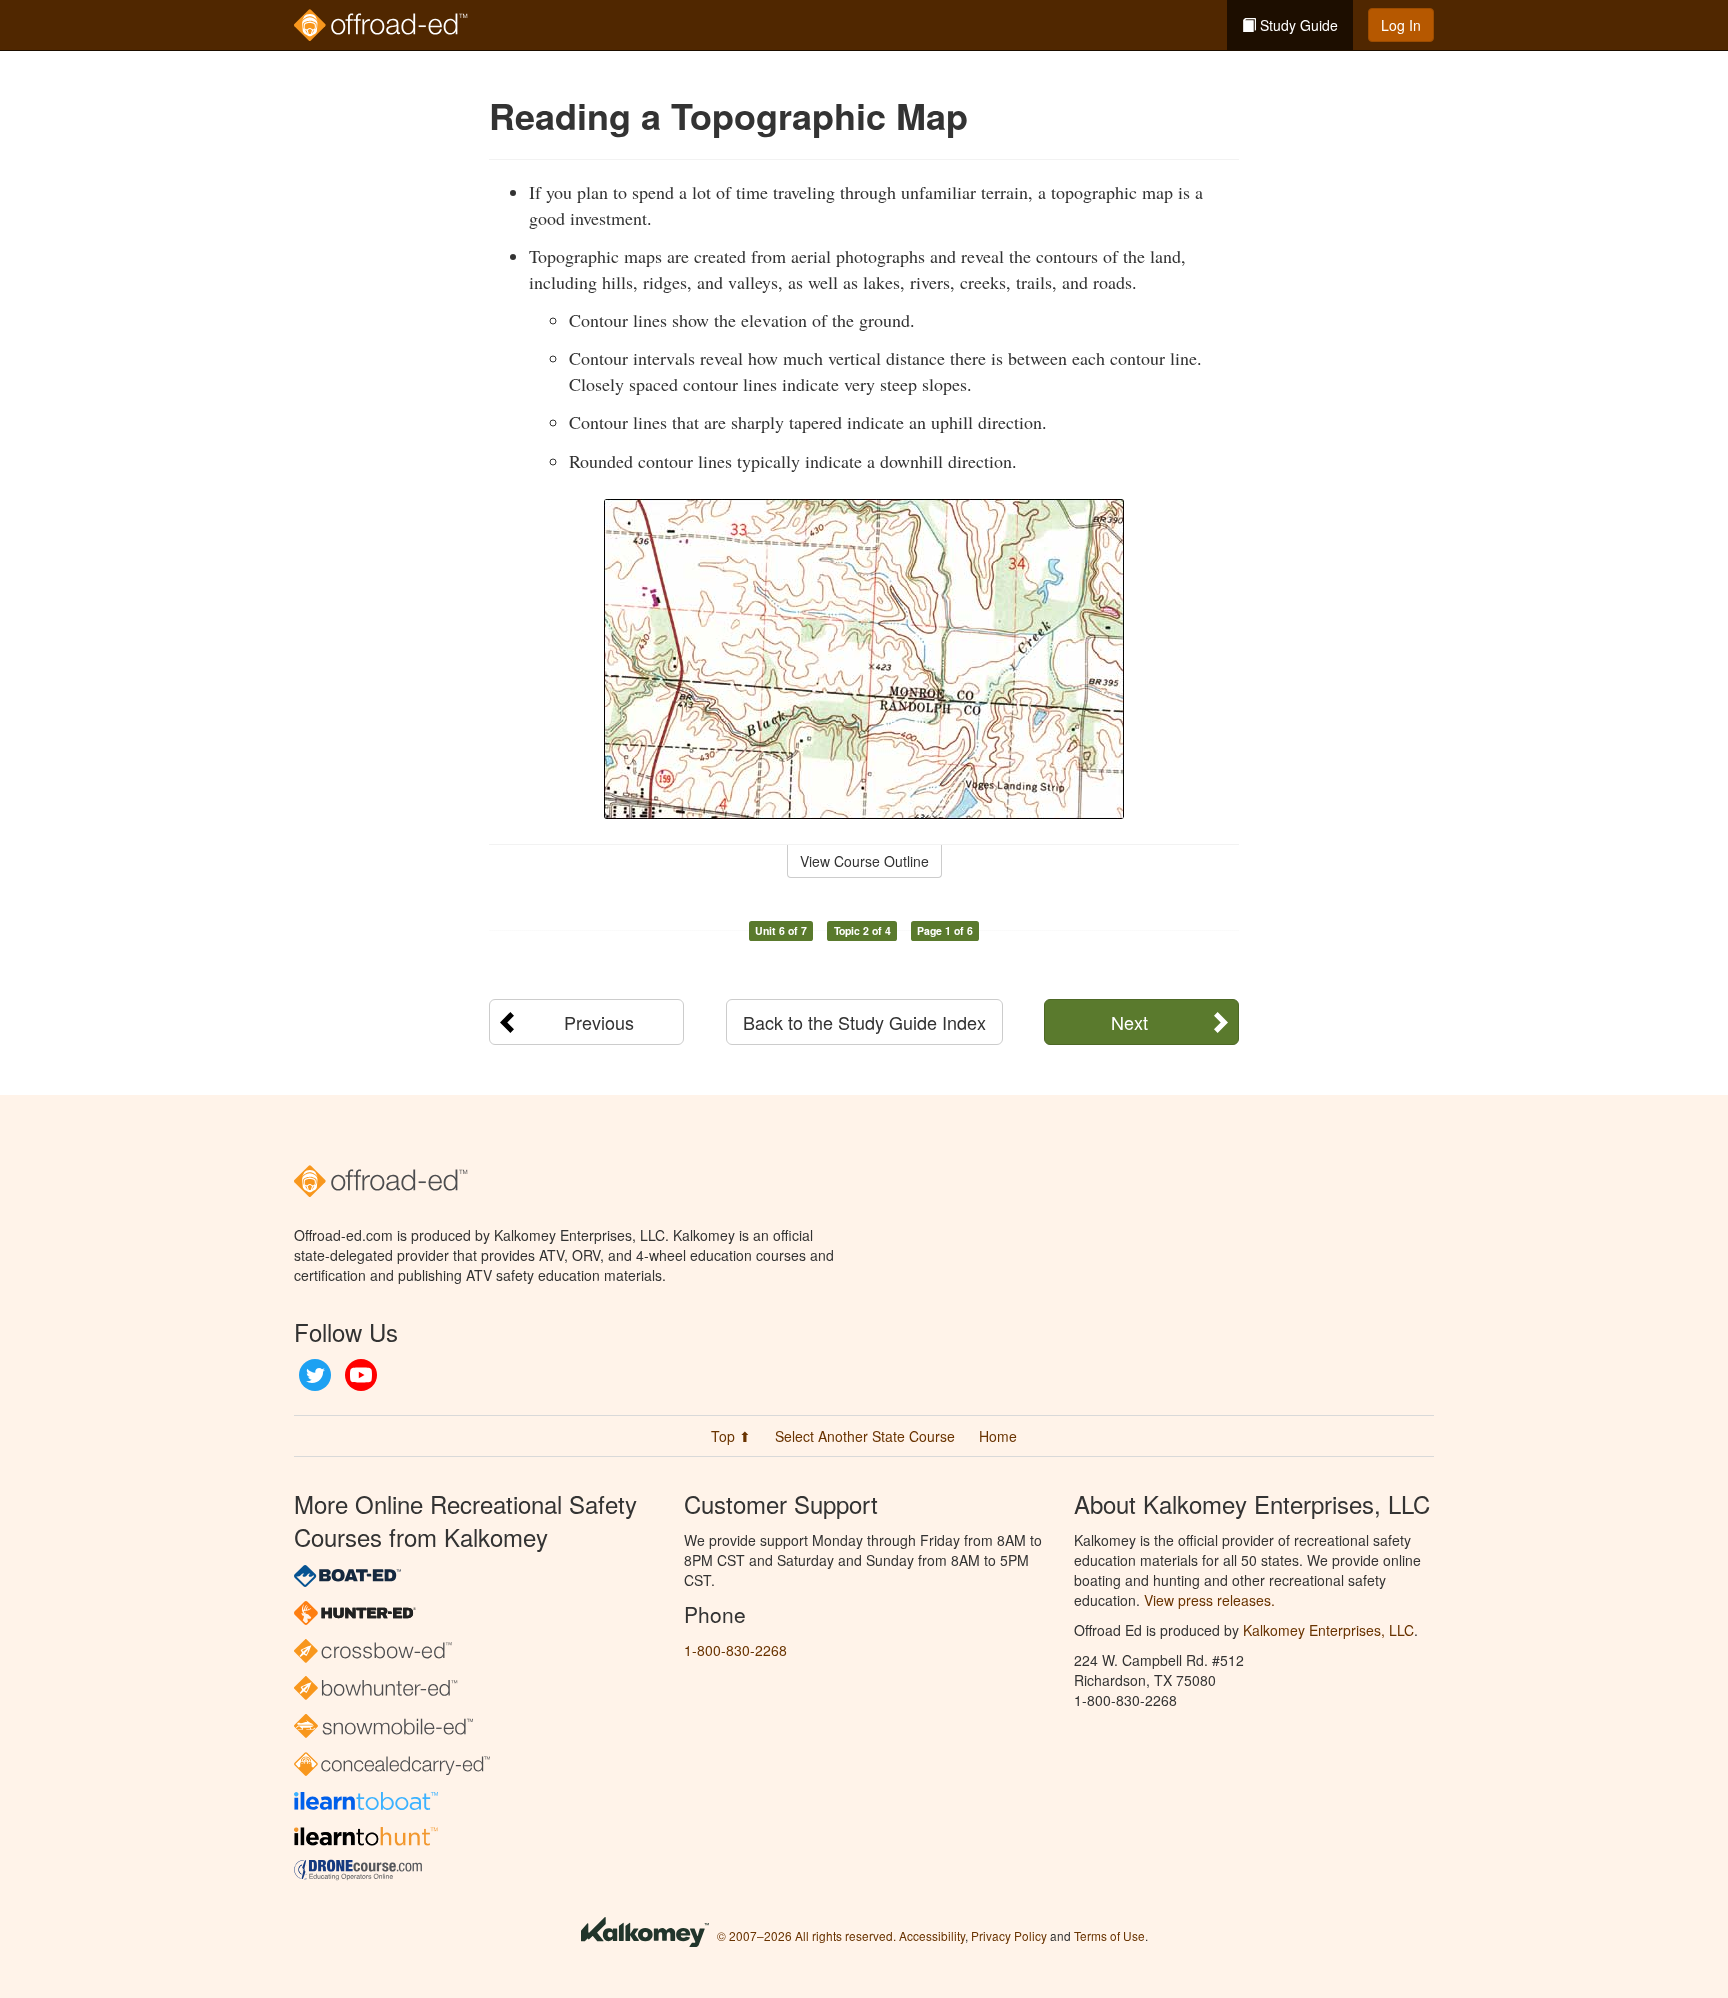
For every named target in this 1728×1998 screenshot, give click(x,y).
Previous (599, 1022)
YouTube (361, 1375)
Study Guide (1297, 25)
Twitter (315, 1375)
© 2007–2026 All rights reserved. (806, 1935)
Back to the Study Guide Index (864, 1022)
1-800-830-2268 (735, 1650)
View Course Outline (864, 861)
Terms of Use (1109, 1935)
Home (998, 1436)
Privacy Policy (1009, 1935)
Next (1129, 1022)
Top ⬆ (731, 1436)
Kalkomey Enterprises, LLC (1328, 1630)
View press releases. (1209, 1600)
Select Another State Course (865, 1436)
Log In (1401, 25)
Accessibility (932, 1935)
